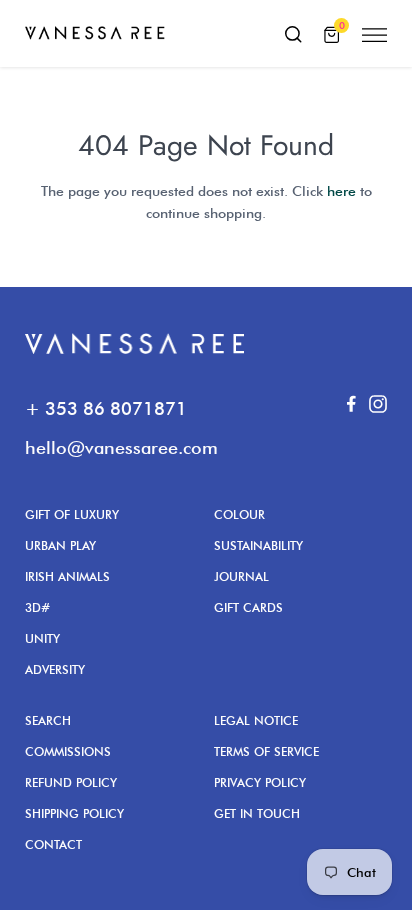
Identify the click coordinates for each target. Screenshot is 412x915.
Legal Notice (256, 720)
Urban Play (60, 545)
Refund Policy (71, 782)
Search (48, 720)
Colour (239, 514)
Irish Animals (67, 576)
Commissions (68, 751)
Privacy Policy (260, 782)
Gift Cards (248, 607)
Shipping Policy (74, 813)
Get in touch (257, 813)
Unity (42, 638)
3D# (37, 607)
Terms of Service (266, 751)
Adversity (55, 669)
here (341, 191)
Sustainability (258, 545)
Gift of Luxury (72, 514)
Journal (241, 576)
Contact (53, 844)
